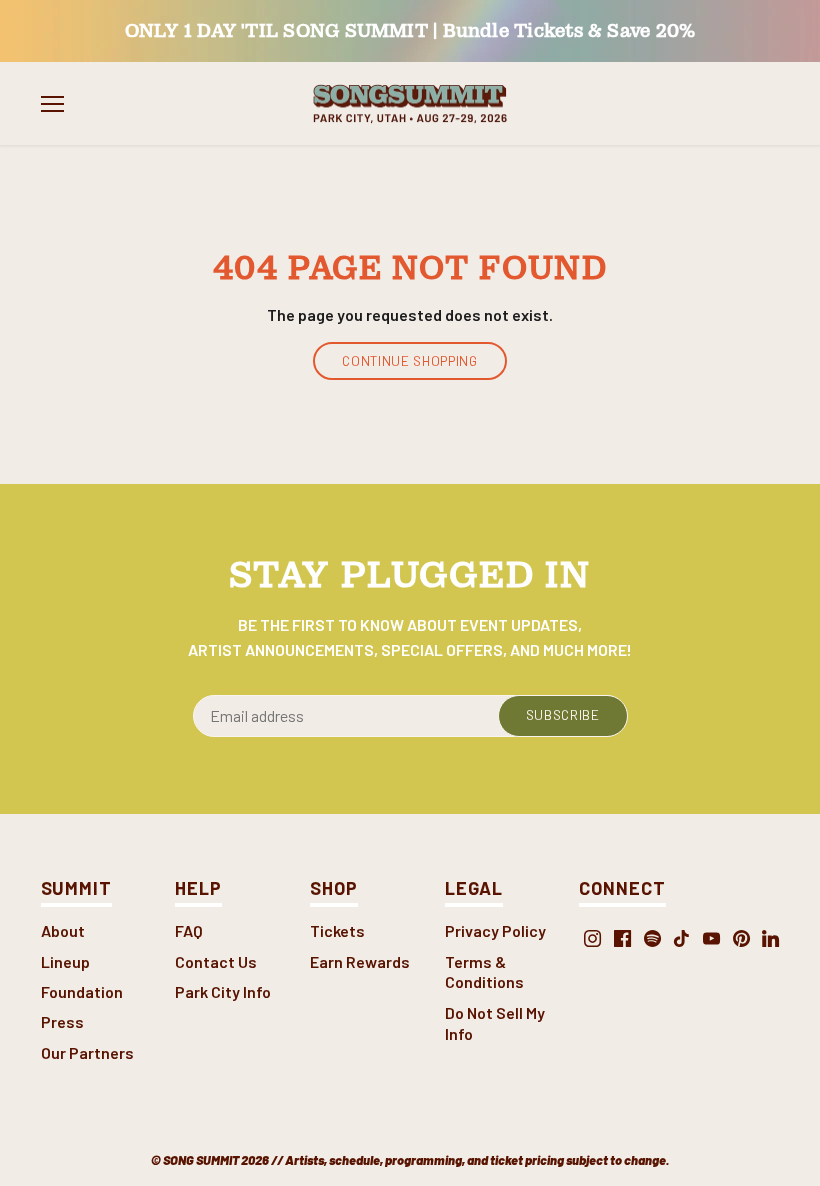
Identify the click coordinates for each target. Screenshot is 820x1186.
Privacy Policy (495, 930)
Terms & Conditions (484, 972)
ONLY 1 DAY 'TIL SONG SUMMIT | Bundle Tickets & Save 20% (410, 30)
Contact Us (216, 961)
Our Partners (87, 1052)
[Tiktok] (681, 937)
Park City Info (223, 991)
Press (62, 1021)
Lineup (65, 961)
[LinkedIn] (770, 937)
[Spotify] (652, 937)
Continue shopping (410, 360)
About (63, 930)
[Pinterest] (741, 937)
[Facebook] (622, 937)
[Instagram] (592, 937)
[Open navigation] (52, 104)
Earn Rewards (360, 961)
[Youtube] (711, 937)
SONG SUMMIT (201, 1160)
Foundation (82, 991)
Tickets (337, 930)
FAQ (189, 930)
